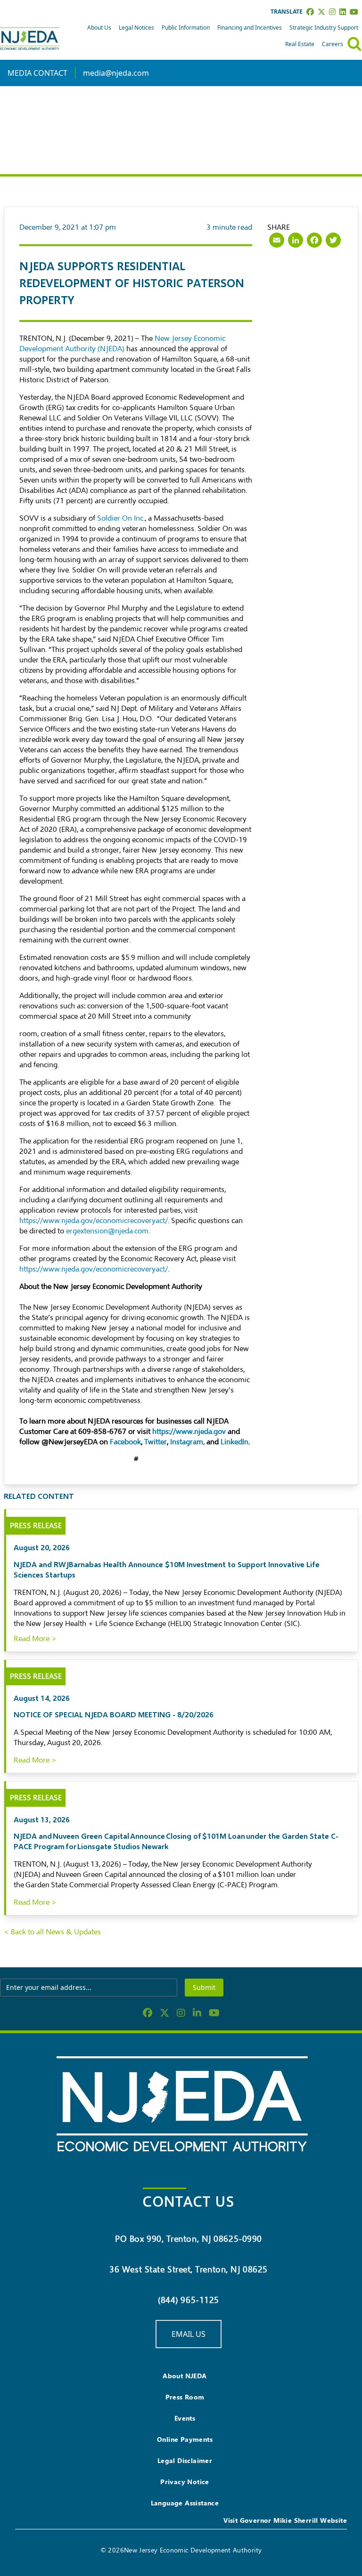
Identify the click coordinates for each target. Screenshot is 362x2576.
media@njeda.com (116, 73)
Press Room (185, 2397)
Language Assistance (185, 2503)
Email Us (189, 2334)
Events (185, 2418)
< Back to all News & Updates (52, 1932)
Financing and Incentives (250, 28)
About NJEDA (185, 2376)
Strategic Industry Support (324, 28)
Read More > (35, 1639)
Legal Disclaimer (185, 2460)
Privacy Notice (185, 2482)
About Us (99, 28)
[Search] (354, 44)
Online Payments (185, 2439)
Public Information (186, 28)
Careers (333, 44)
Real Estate (300, 44)
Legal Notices (136, 28)
